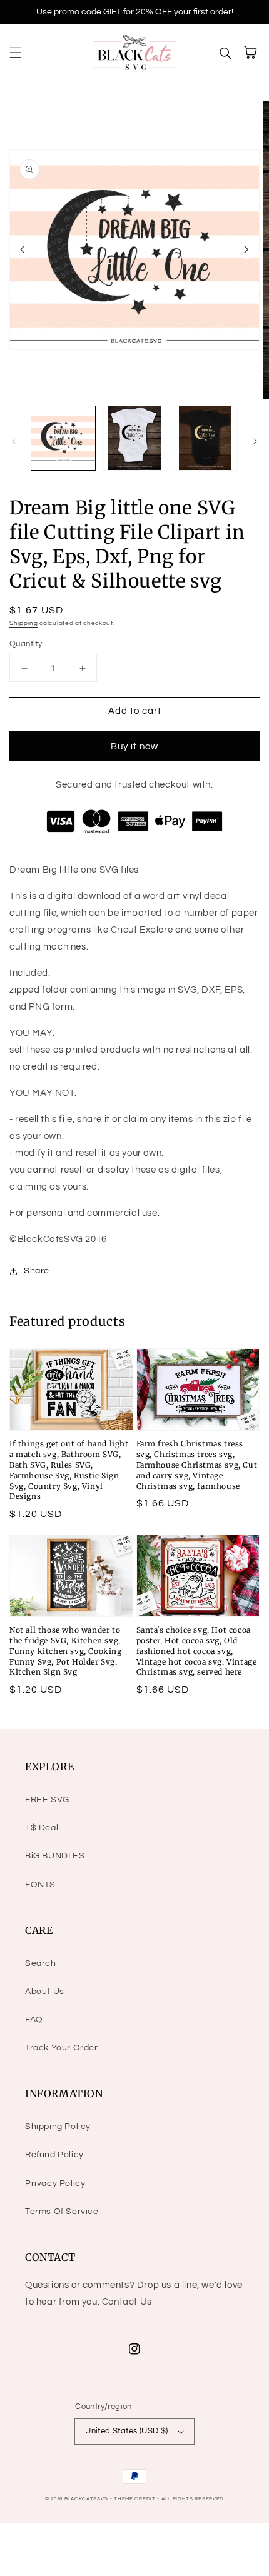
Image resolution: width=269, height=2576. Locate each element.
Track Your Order (62, 2048)
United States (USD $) (126, 2431)
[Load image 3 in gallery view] (205, 438)
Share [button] (37, 1271)
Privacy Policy (55, 2183)
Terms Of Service (62, 2212)
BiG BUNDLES (55, 1856)
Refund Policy (54, 2155)
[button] (16, 53)
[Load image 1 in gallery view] (63, 438)
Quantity (26, 644)
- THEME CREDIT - (136, 2499)
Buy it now (134, 747)
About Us (45, 1992)
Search (41, 1963)
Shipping (24, 623)
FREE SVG (47, 1800)
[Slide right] (246, 249)
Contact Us (127, 2302)
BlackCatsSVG (86, 2499)
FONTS (40, 1885)
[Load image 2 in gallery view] (134, 438)
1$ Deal (42, 1828)
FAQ (34, 2020)
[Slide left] (23, 249)
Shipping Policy (58, 2127)
